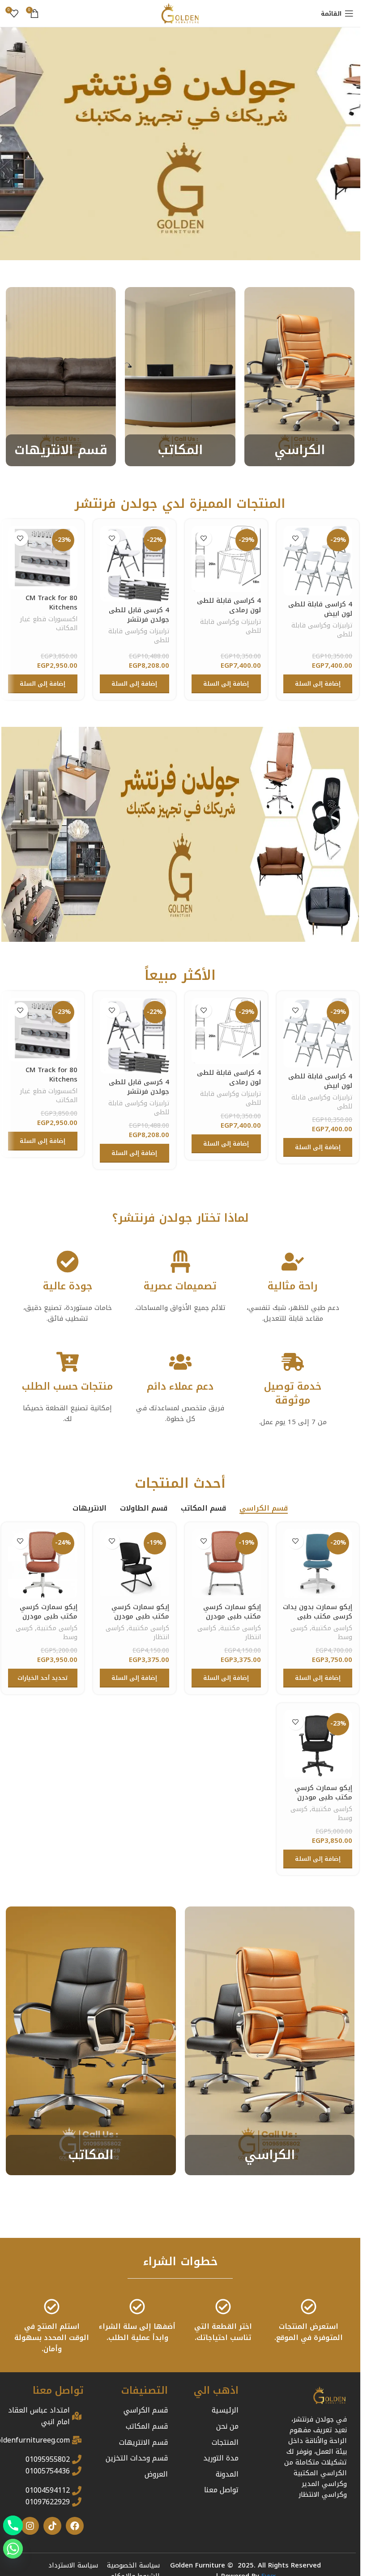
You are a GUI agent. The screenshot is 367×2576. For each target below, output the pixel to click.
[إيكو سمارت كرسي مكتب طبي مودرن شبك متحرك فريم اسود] (318, 1745)
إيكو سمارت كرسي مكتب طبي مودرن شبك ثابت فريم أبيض (229, 1616)
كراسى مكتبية (332, 1628)
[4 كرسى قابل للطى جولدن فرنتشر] (134, 564)
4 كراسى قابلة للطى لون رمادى (229, 605)
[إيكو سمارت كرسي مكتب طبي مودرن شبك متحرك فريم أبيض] (43, 1564)
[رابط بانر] (300, 377)
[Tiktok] (52, 2526)
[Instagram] (30, 2526)
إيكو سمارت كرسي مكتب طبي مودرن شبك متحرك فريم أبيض (49, 1621)
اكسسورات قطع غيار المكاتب (49, 624)
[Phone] (13, 2525)
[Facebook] (75, 2526)
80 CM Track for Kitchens (51, 603)
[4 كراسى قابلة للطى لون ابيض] (318, 561)
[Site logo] (180, 13)
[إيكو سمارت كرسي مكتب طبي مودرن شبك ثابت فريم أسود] (134, 1564)
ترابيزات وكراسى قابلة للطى (322, 630)
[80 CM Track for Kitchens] (43, 558)
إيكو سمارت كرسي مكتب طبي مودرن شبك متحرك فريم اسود (323, 1802)
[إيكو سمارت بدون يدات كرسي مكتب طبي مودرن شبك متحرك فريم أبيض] (318, 1564)
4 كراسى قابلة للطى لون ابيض (320, 609)
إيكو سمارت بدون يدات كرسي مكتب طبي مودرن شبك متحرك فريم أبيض (318, 1621)
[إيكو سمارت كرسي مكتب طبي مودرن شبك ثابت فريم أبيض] (226, 1564)
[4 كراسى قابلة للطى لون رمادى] (226, 559)
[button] (318, 684)
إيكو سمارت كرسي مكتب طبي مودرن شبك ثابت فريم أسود (137, 1616)
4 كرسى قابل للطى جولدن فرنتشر (139, 615)
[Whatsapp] (13, 2549)
